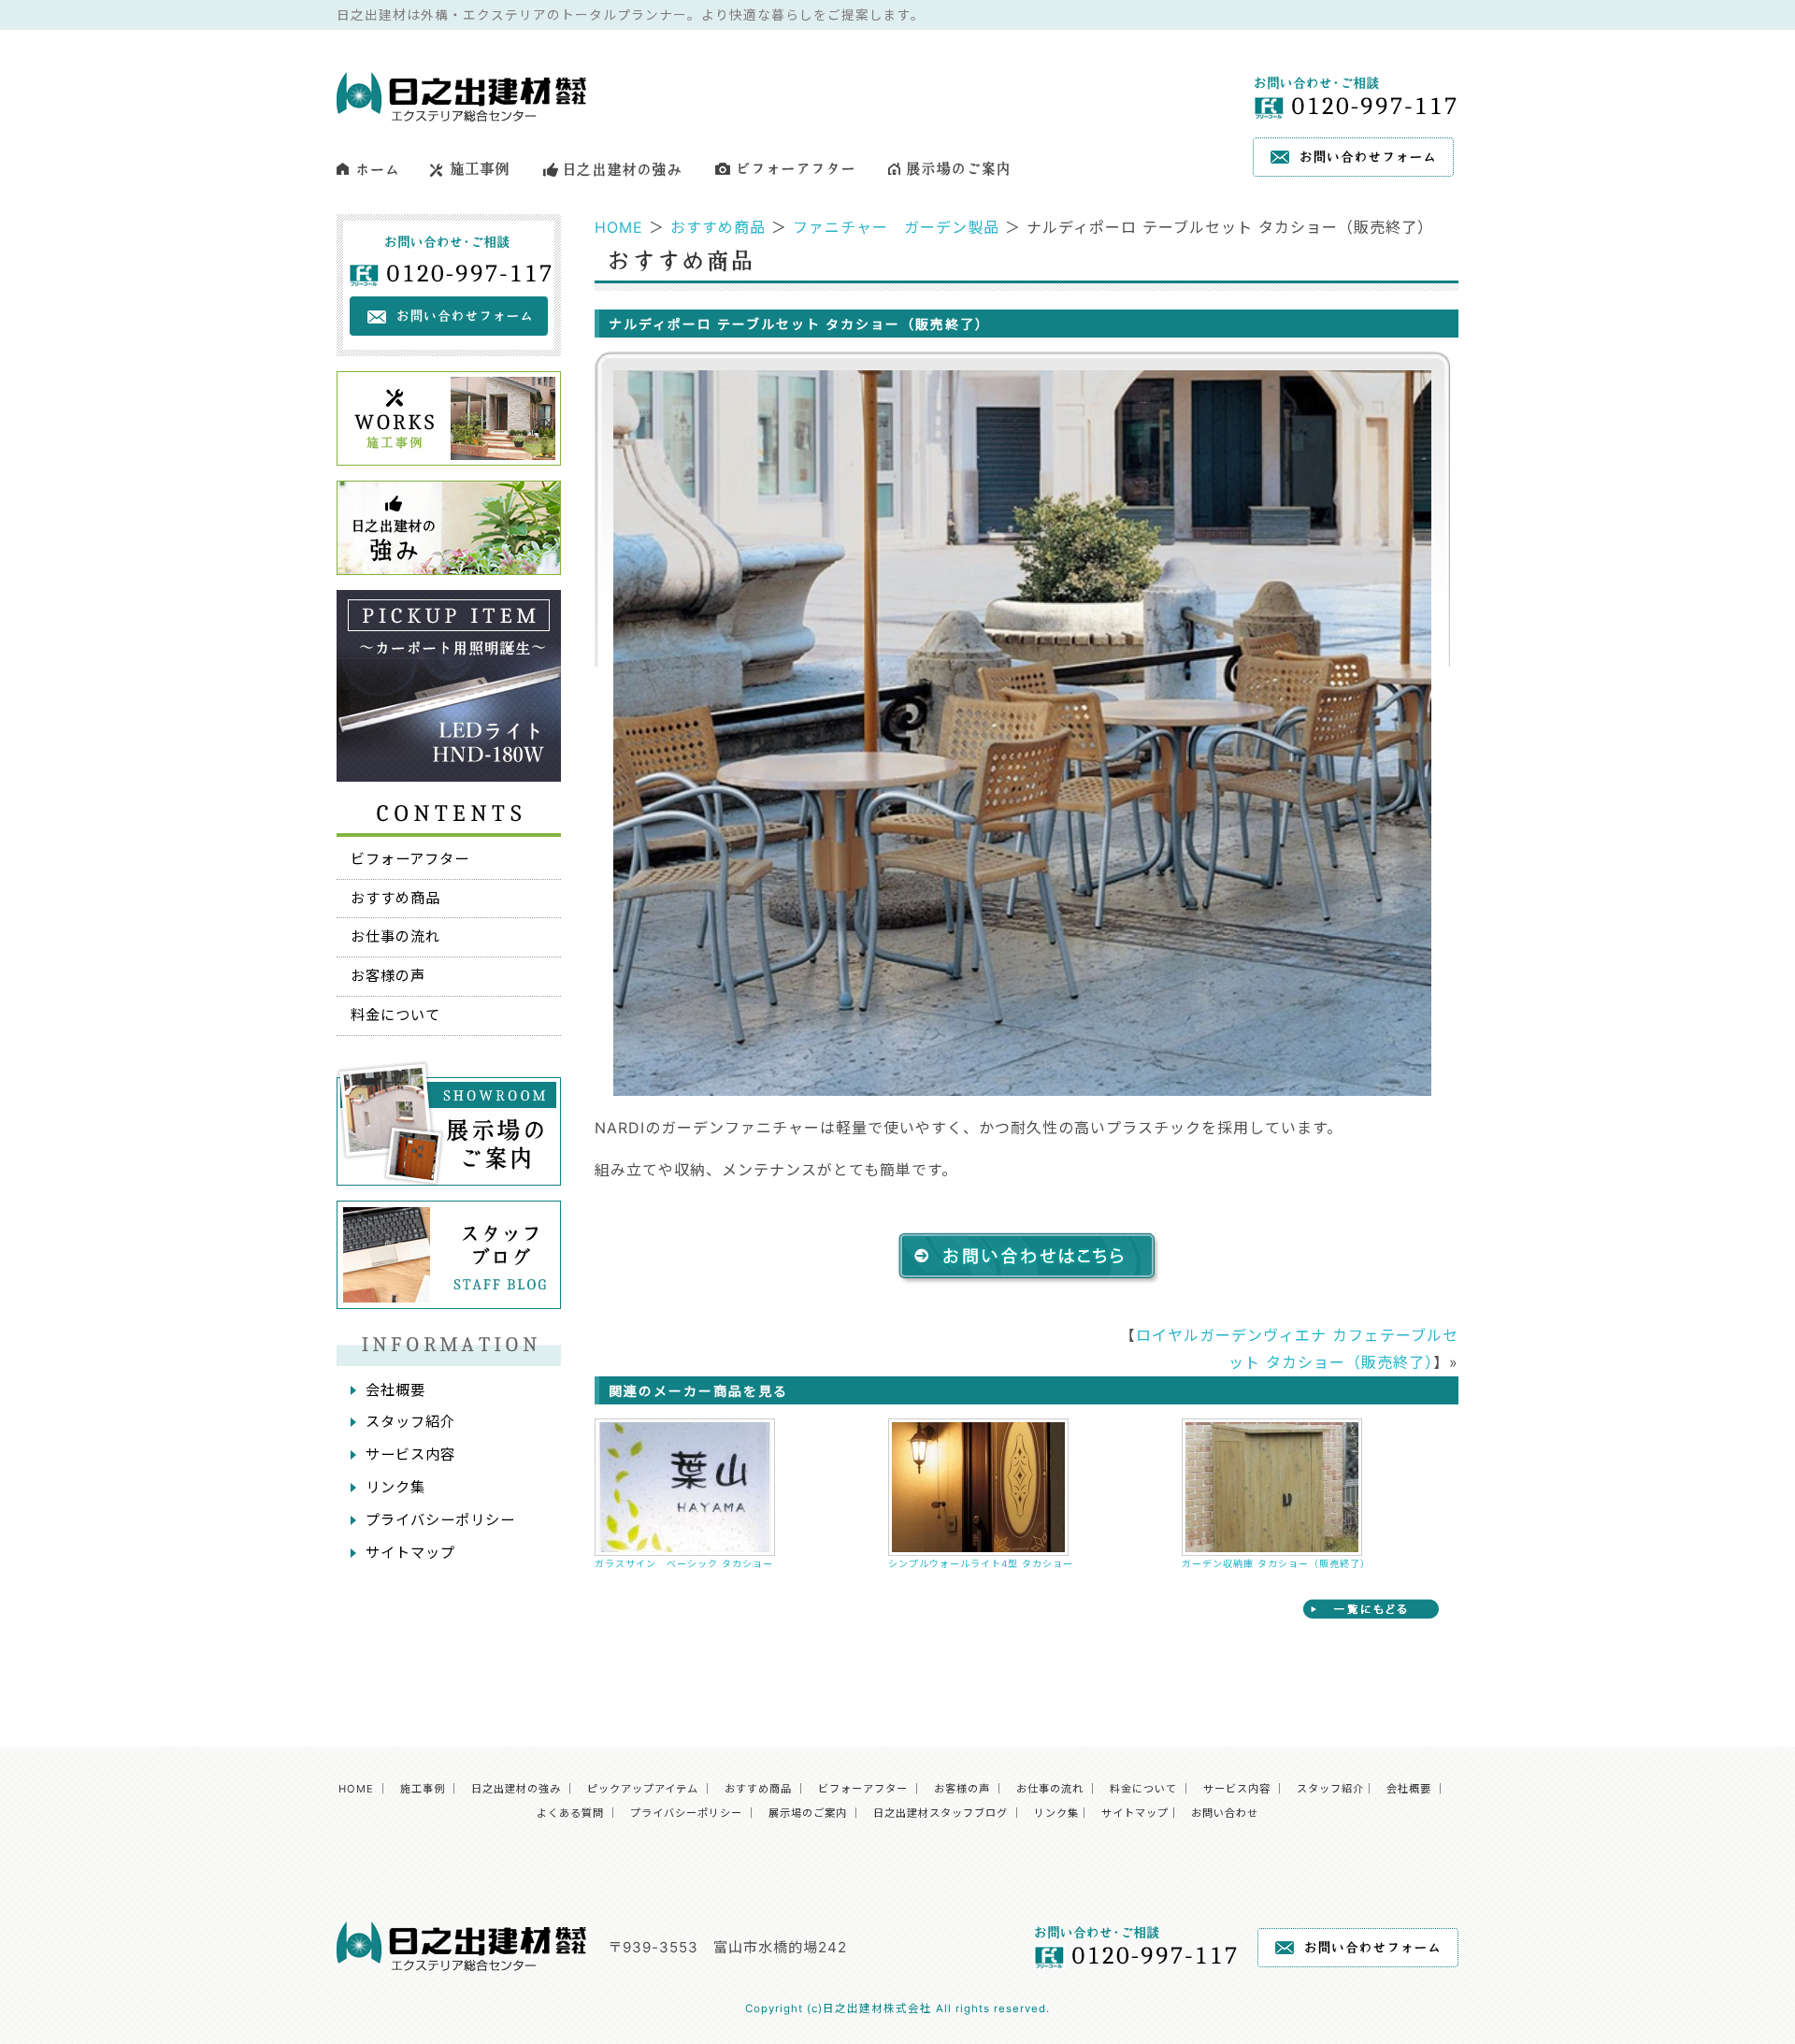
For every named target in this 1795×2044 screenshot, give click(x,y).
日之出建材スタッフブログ (941, 1813)
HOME (619, 227)
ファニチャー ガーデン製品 (896, 227)
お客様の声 (388, 976)
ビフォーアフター (410, 859)
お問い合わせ (1225, 1813)
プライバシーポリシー (440, 1520)
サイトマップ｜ (1141, 1813)
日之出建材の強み (516, 1789)
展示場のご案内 (808, 1813)
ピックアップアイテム (643, 1789)
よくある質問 (570, 1813)
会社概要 (395, 1390)
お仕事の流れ (395, 936)
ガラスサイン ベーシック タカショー (694, 1563)
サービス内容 (410, 1454)
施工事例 (423, 1789)
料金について (395, 1015)
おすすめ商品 (718, 227)
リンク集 (395, 1487)
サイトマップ (410, 1553)
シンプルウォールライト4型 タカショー (981, 1563)
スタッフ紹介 (410, 1422)
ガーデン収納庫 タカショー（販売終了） (1276, 1563)
